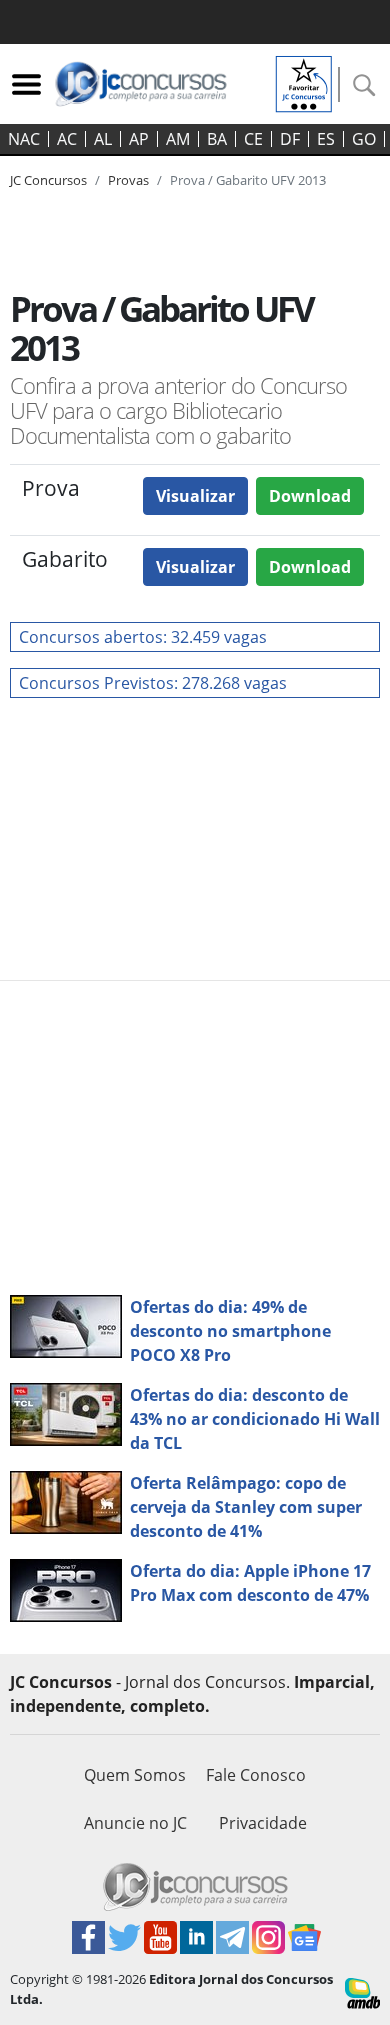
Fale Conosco (256, 1775)
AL (103, 139)
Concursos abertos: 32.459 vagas (143, 637)
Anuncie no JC (135, 1823)
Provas (128, 180)
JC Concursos (48, 180)
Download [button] (310, 496)
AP (139, 139)
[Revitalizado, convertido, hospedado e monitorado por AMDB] (362, 1992)
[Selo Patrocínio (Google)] (304, 82)
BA (217, 139)
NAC (24, 139)
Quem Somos (135, 1775)
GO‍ (364, 139)
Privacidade (263, 1823)
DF (290, 139)
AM (178, 139)
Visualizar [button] (195, 496)
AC (67, 139)
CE (253, 139)
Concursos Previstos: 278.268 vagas (153, 683)
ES (326, 139)
